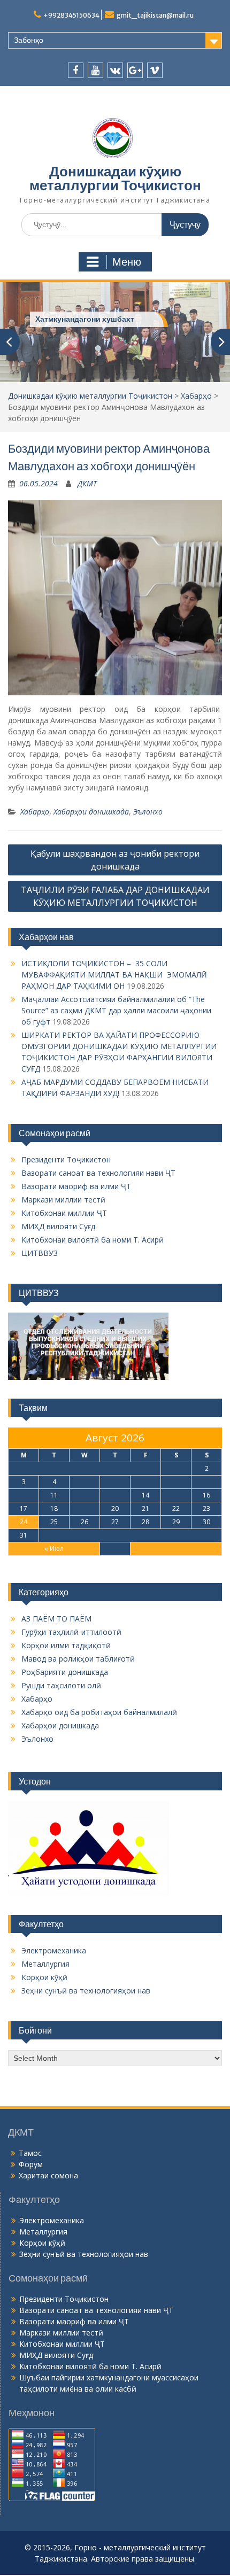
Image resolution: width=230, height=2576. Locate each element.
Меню (127, 262)
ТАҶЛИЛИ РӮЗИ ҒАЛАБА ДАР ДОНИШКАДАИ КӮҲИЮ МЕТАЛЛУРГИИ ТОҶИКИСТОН (115, 896)
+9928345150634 (71, 15)
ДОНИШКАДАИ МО (70, 319)
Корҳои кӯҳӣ (44, 1977)
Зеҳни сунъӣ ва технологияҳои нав (86, 1991)
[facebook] (76, 70)
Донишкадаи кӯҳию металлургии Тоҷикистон (115, 178)
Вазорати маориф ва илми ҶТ (76, 1186)
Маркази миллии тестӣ (63, 1200)
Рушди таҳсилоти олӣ (61, 1685)
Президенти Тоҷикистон (66, 1159)
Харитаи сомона (48, 2175)
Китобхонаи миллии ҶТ (64, 1213)
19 (85, 1508)
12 (85, 1495)
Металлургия (45, 1964)
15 (176, 1495)
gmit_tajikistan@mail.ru (155, 15)
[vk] (115, 70)
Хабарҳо (196, 396)
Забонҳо (29, 40)
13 (115, 1495)
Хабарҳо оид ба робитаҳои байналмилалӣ (99, 1712)
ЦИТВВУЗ (40, 1253)
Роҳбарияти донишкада (65, 1672)
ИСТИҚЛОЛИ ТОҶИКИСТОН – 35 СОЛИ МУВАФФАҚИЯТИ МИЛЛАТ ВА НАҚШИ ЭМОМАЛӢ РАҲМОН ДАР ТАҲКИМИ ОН (114, 975)
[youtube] (95, 70)
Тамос (30, 2153)
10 (24, 1495)
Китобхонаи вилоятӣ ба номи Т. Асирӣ (93, 1240)
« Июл (54, 1549)
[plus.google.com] (135, 70)
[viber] (155, 70)
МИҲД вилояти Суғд (58, 1226)
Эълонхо (148, 812)
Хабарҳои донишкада (91, 812)
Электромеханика (54, 1950)
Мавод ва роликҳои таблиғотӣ (78, 1659)
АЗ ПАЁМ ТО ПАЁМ (56, 1619)
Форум (31, 2164)
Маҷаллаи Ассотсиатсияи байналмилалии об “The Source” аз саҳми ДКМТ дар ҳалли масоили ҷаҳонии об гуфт (116, 1010)
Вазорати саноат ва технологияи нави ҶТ (98, 1173)
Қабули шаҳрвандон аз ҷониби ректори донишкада (115, 860)
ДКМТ (87, 483)
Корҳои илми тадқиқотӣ (66, 1645)
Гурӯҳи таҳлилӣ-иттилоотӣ (71, 1632)
